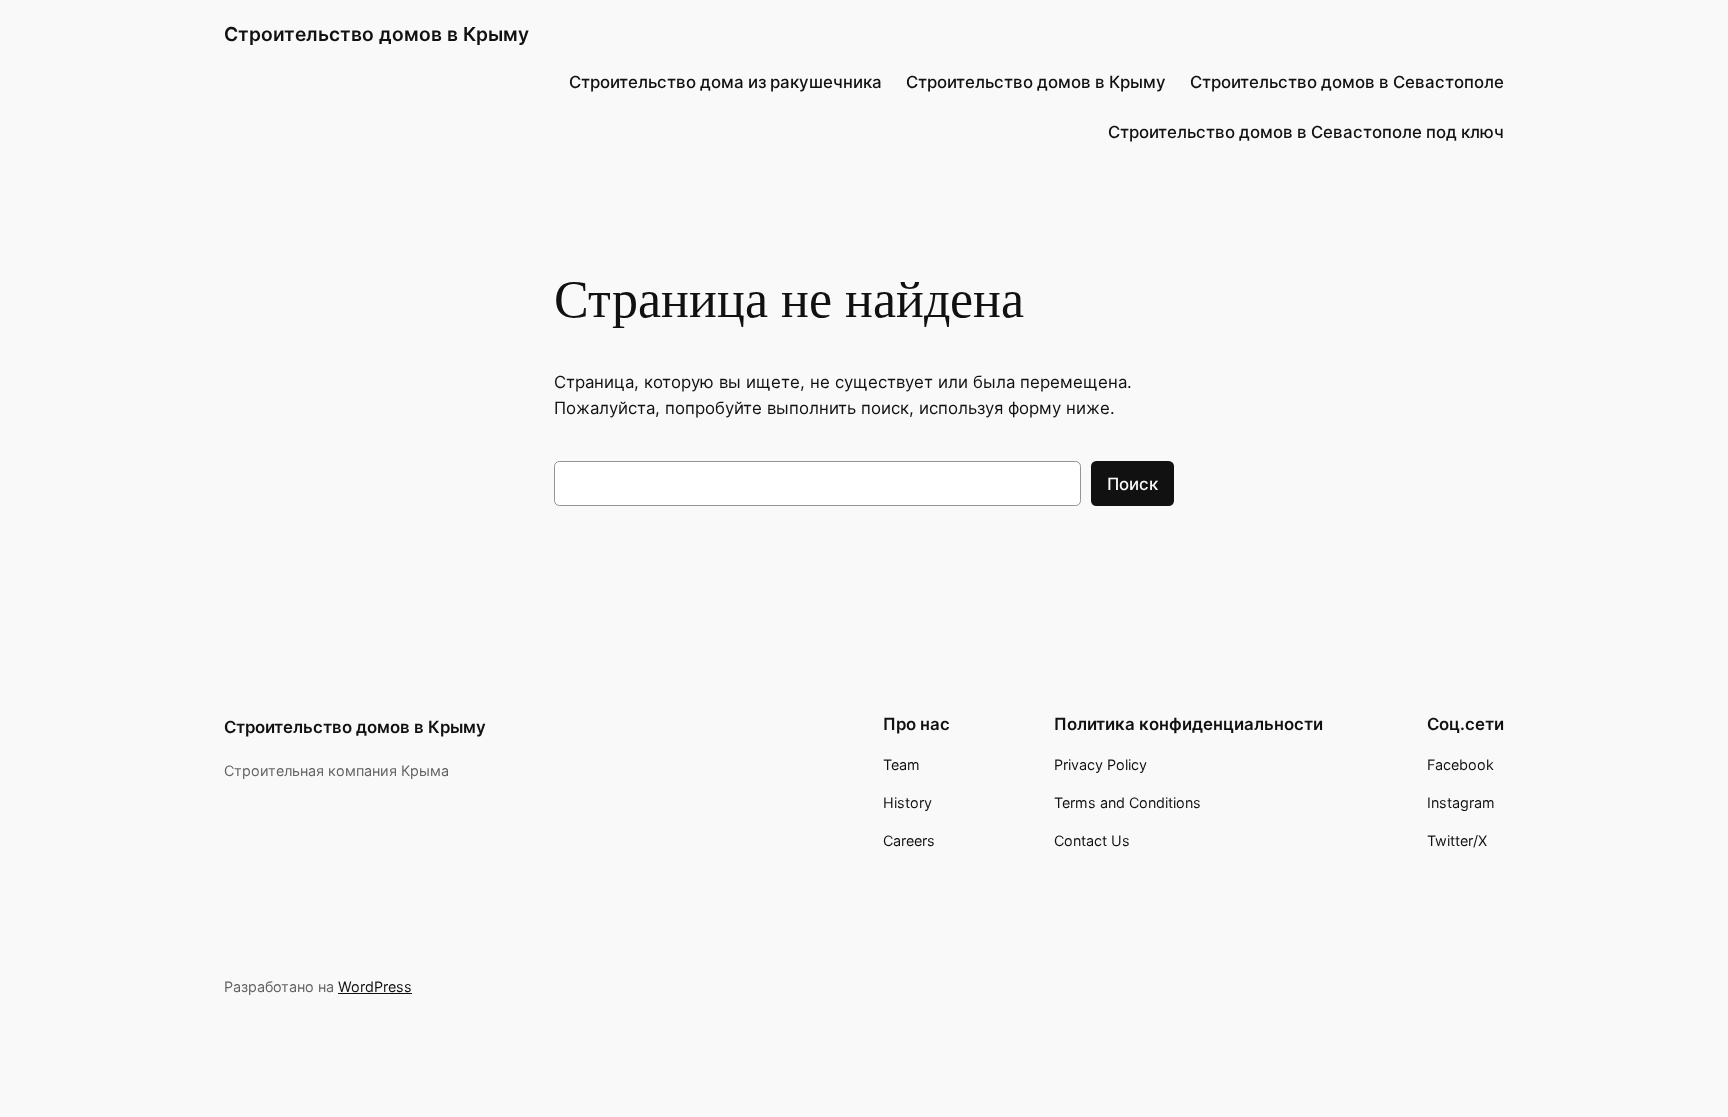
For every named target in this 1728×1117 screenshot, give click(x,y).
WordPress (375, 986)
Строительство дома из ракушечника (725, 82)
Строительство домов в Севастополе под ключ (1306, 132)
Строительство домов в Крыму (376, 34)
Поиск (1132, 484)
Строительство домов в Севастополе (1347, 82)
